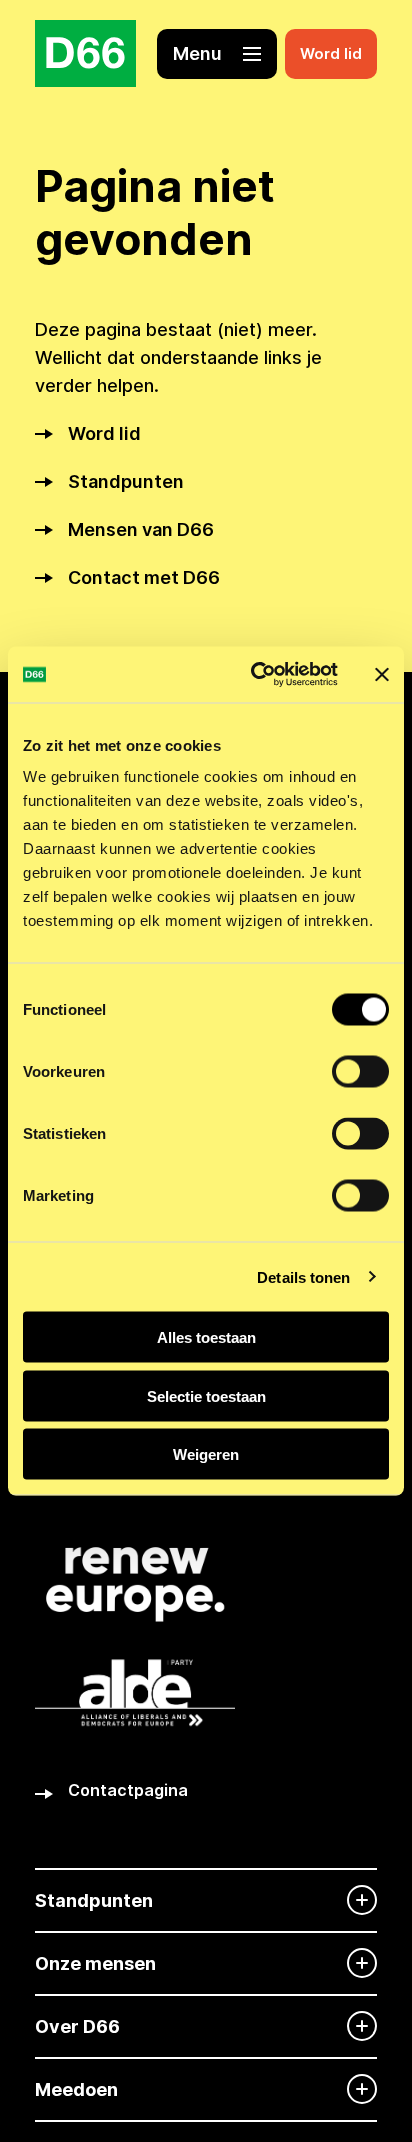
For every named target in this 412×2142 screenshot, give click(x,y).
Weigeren (206, 1454)
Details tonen (303, 1276)
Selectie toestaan (206, 1395)
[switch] (360, 1072)
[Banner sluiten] (382, 674)
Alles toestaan (206, 1337)
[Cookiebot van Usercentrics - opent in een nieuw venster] (255, 675)
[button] (217, 54)
